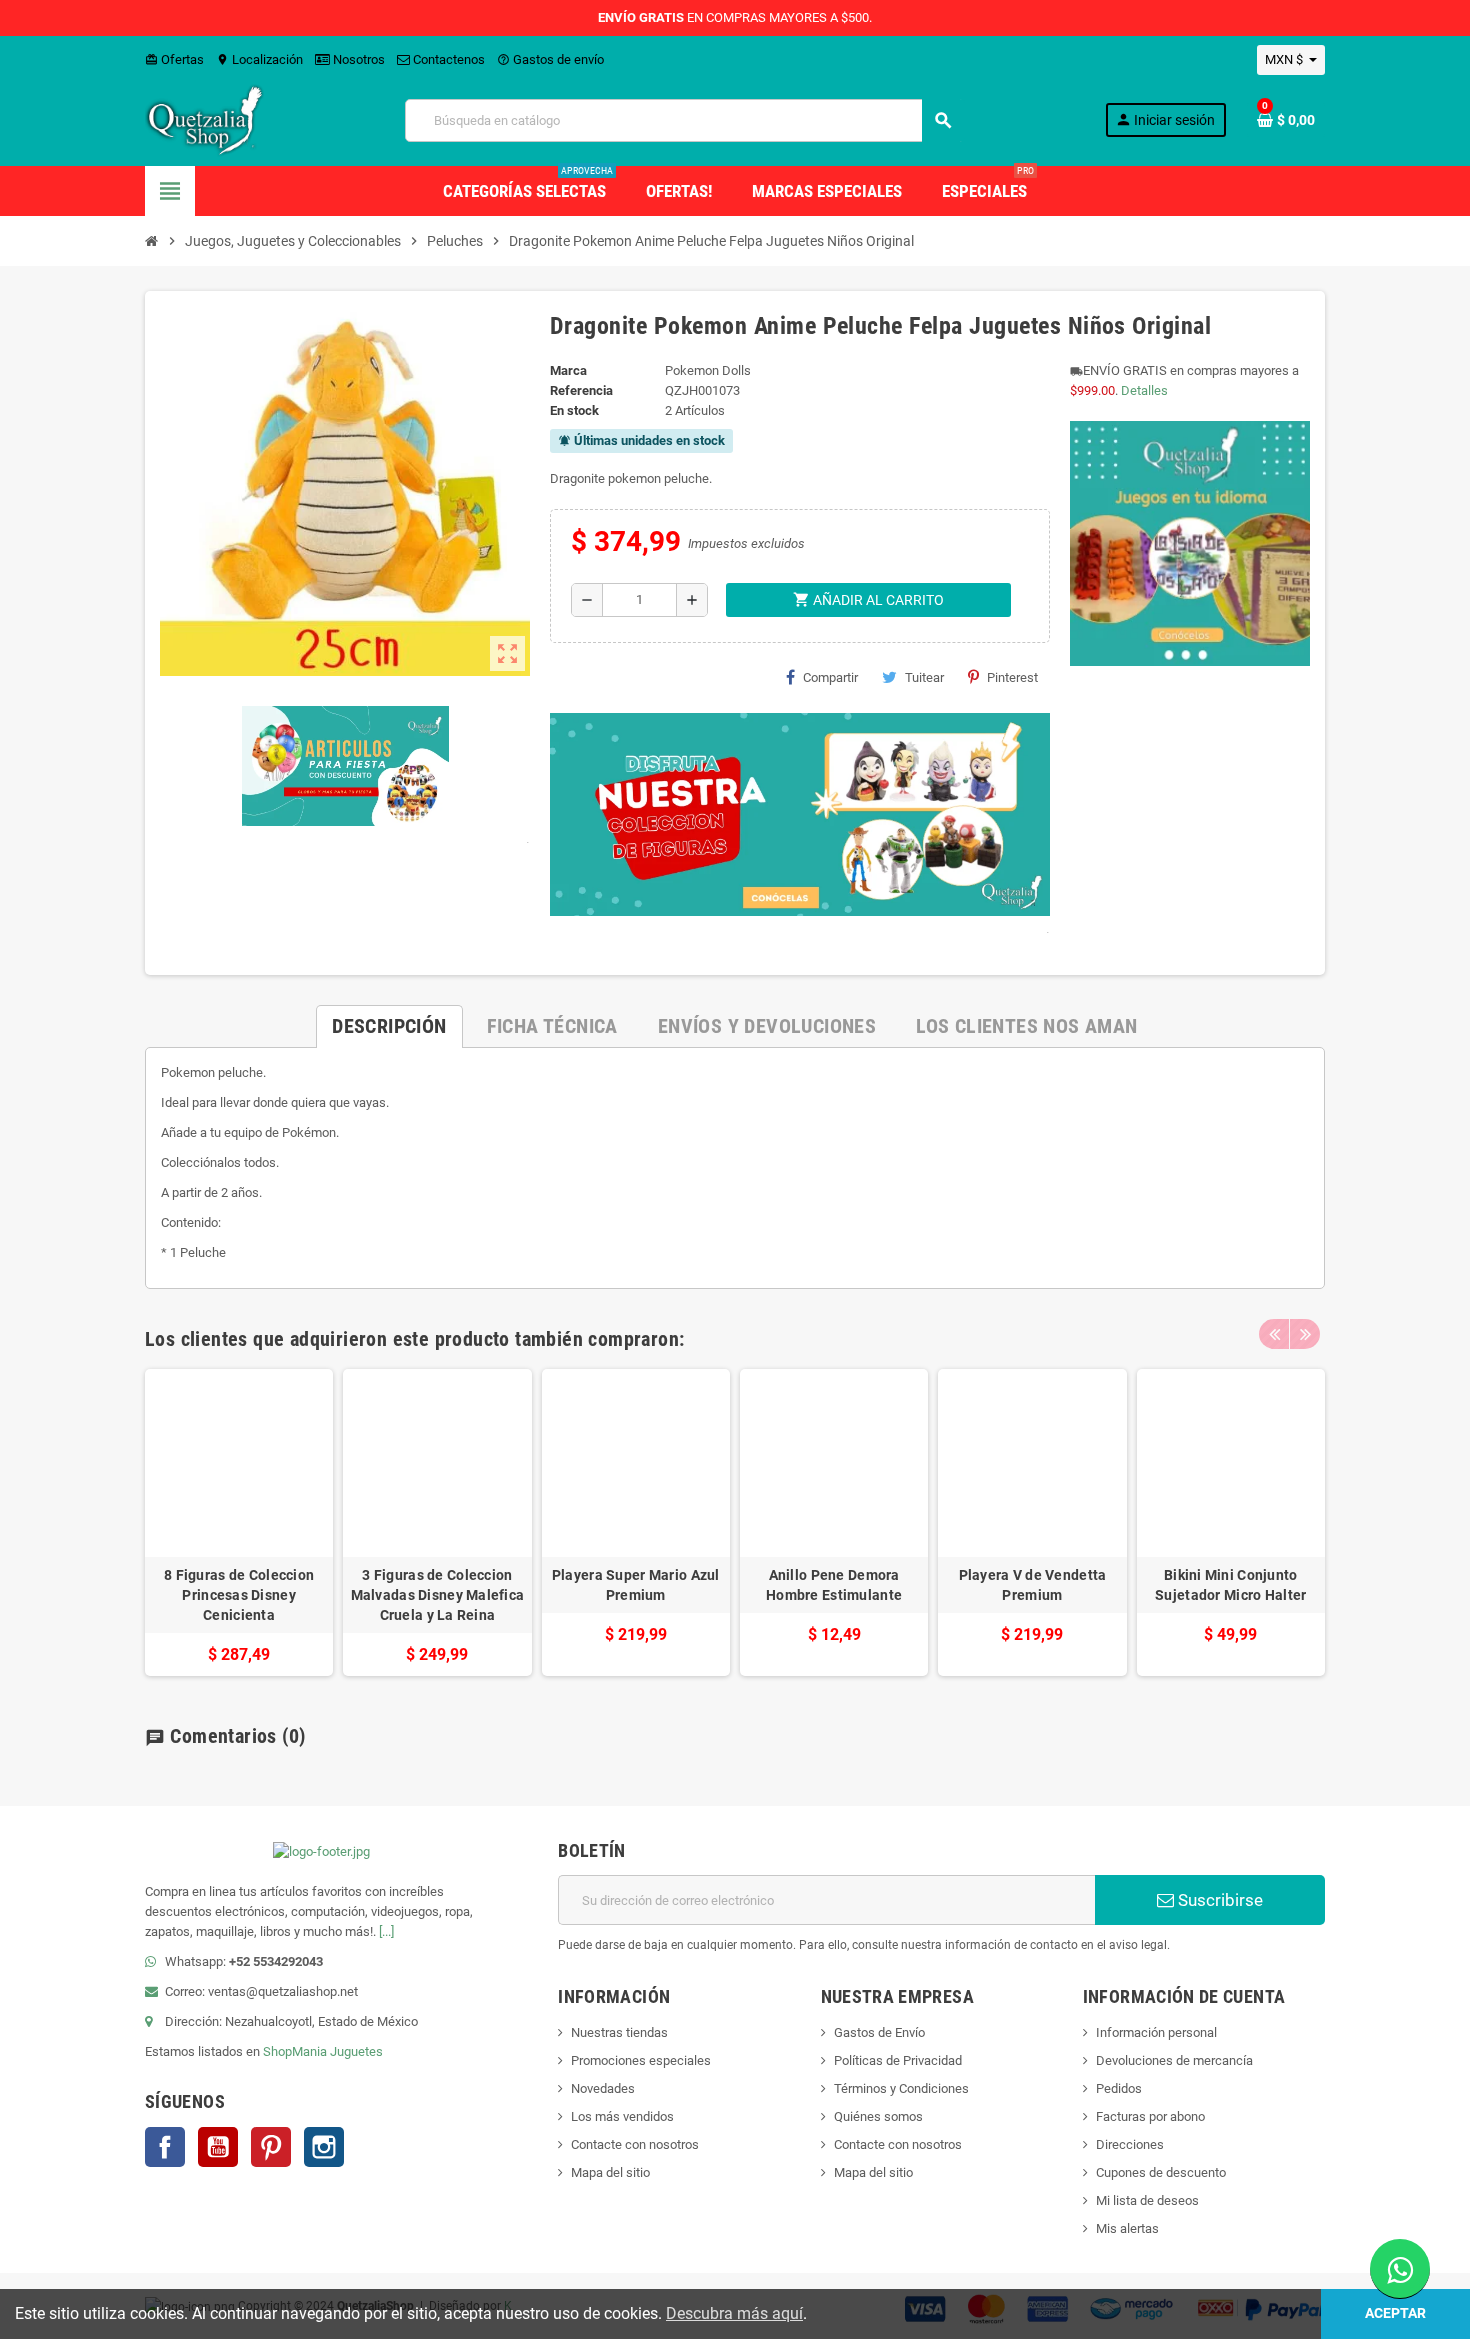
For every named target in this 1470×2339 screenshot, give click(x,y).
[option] (239, 1522)
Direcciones (1130, 2144)
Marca (568, 370)
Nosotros (357, 59)
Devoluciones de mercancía (1174, 2060)
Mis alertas (1127, 2228)
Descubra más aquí (734, 2313)
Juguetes (356, 2051)
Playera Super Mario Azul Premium (636, 1585)
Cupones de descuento (1161, 2172)
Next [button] (1305, 1334)
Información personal (1156, 2032)
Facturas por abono (1150, 2116)
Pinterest (1012, 677)
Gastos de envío (550, 59)
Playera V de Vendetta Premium (1033, 1585)
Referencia (581, 390)
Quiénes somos (878, 2116)
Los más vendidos (622, 2116)
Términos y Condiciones (901, 2088)
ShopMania (295, 2051)
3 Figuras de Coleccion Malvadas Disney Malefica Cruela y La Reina (438, 1595)
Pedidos (1119, 2088)
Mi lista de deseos (1147, 2200)
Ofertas (174, 59)
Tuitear (924, 677)
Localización (259, 59)
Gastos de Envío (879, 2032)
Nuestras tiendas (619, 2032)
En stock (574, 410)
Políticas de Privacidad (898, 2060)
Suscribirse (1218, 1900)
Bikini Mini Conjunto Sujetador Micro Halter (1230, 1585)
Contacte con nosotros (635, 2144)
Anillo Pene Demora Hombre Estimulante (834, 1585)
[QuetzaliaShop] (205, 119)
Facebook (165, 2147)
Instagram (324, 2147)
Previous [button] (1274, 1334)
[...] (386, 1931)
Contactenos (447, 59)
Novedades (603, 2088)
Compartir (830, 677)
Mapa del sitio (610, 2172)
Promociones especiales (641, 2060)
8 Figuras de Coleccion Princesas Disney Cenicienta (239, 1595)
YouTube (218, 2147)
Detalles (1144, 390)
